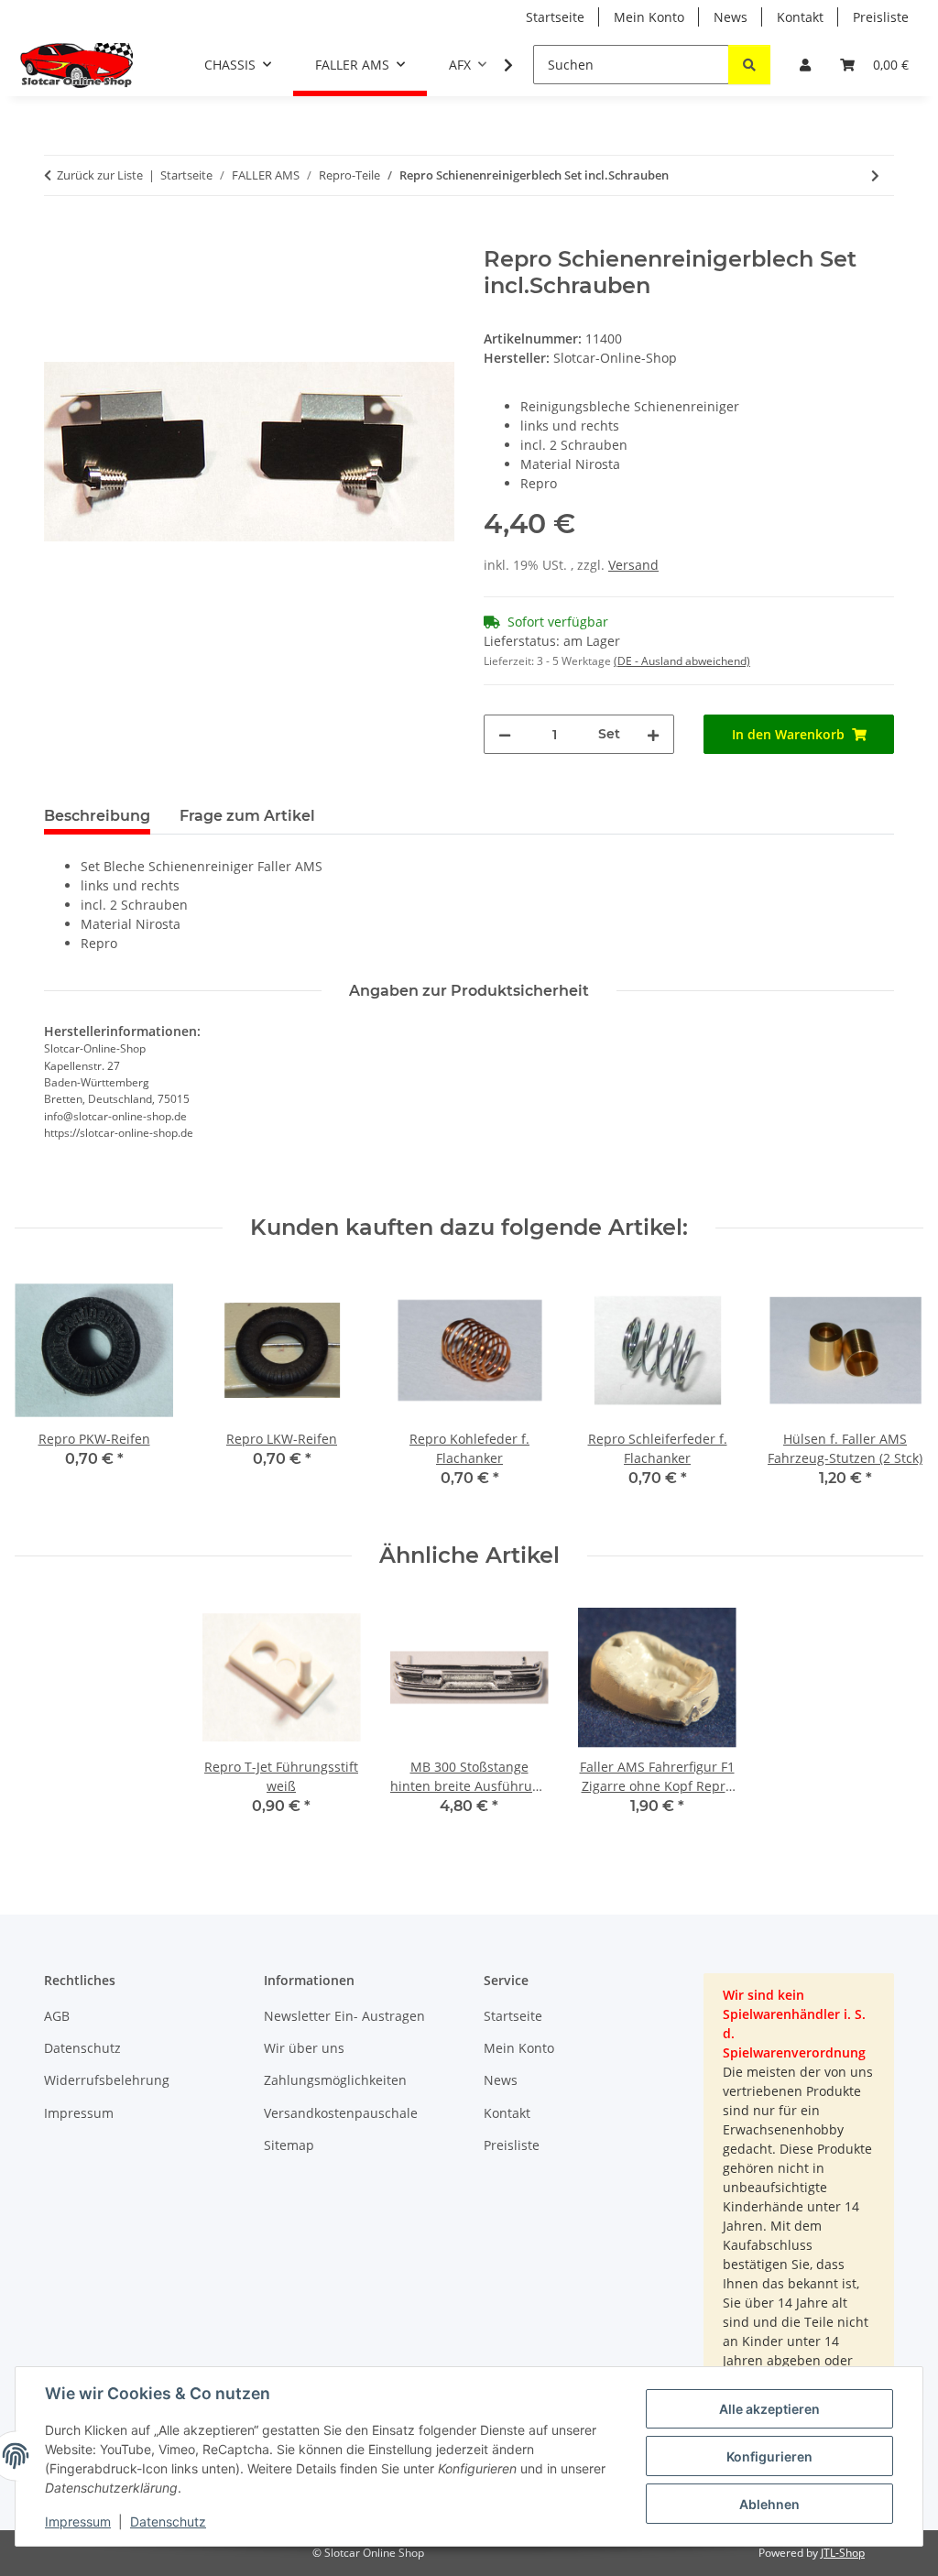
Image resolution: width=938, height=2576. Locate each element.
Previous (45, 1392)
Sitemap (289, 2145)
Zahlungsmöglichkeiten (335, 2080)
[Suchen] (749, 65)
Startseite (555, 17)
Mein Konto (649, 17)
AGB (57, 2016)
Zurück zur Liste (100, 175)
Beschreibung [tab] (97, 816)
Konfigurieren (769, 2456)
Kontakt (800, 17)
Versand (633, 565)
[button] (805, 65)
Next (894, 1392)
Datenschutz (168, 2521)
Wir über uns (304, 2048)
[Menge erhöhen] (653, 734)
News (731, 17)
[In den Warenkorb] (59, 236)
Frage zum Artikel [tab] (247, 816)
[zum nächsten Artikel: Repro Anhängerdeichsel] (875, 175)
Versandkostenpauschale (341, 2113)
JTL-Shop (843, 2553)
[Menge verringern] (505, 734)
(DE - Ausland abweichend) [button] (682, 661)
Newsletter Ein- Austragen (344, 2016)
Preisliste (881, 17)
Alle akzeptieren (769, 2409)
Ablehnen (769, 2504)
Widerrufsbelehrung (107, 2080)
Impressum (78, 2521)
